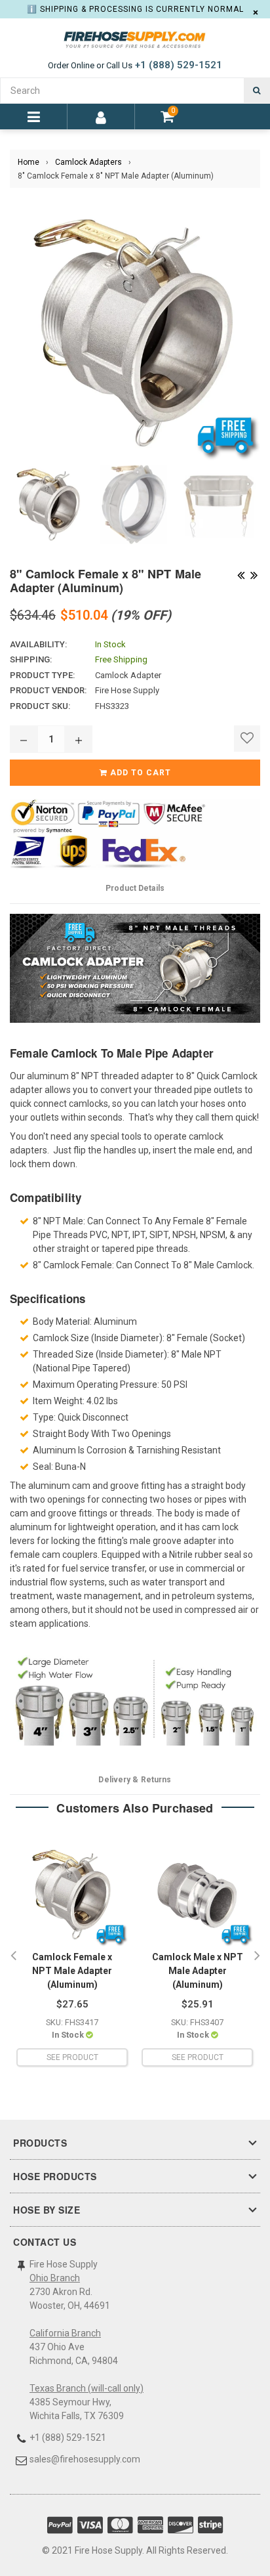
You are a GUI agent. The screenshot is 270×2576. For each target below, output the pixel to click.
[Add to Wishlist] (247, 739)
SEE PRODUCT (72, 2057)
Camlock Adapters (88, 162)
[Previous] (241, 574)
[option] (72, 1956)
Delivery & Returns (135, 1780)
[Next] (254, 574)
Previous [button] (13, 1956)
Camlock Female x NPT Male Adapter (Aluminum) (72, 1971)
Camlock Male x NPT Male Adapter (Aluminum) (198, 1971)
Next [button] (257, 1956)
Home (29, 162)
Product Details (135, 888)
